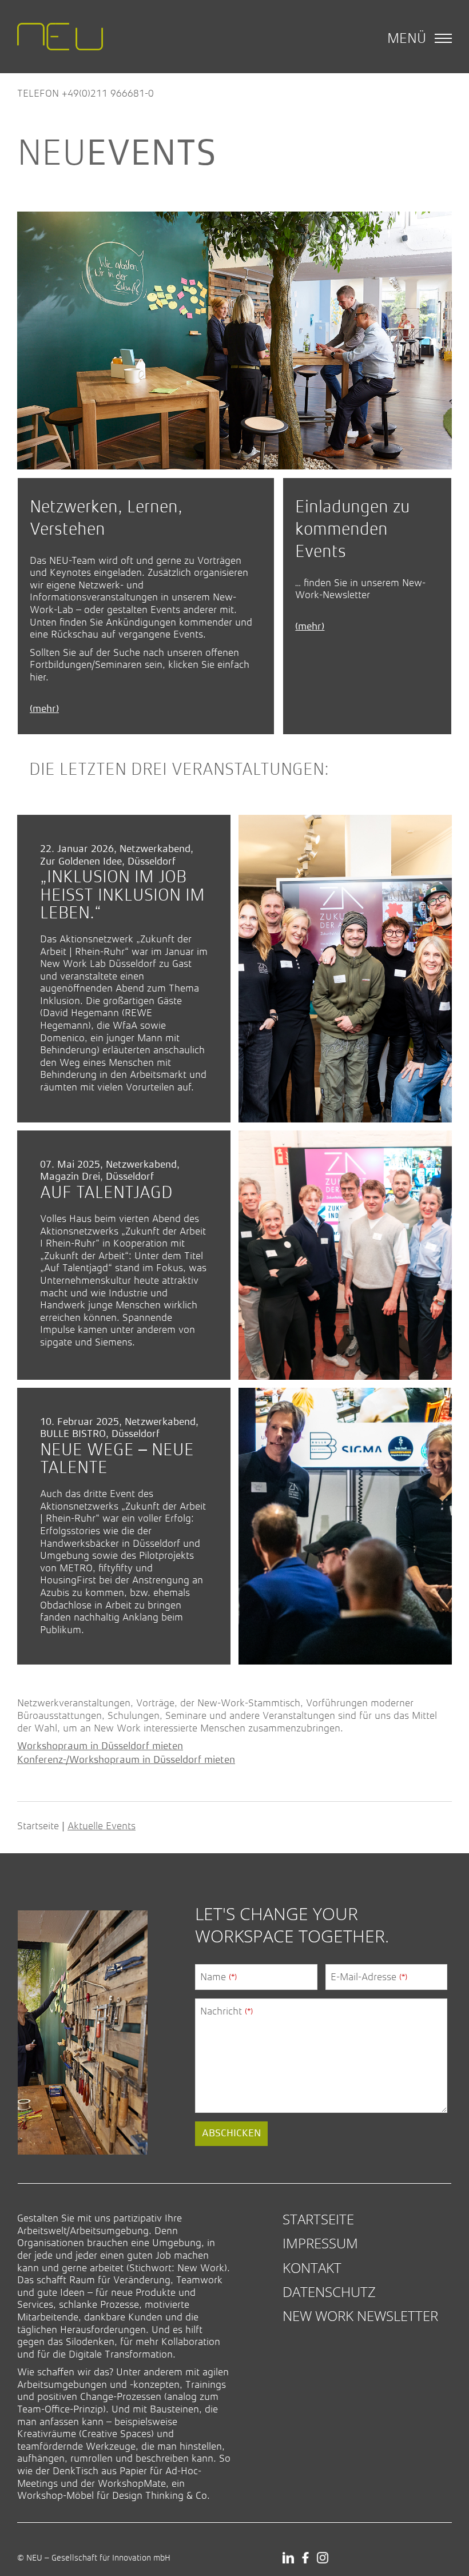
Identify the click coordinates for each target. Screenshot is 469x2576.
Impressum (320, 2243)
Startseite (38, 1826)
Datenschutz (329, 2292)
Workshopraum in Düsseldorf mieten (100, 1746)
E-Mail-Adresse (369, 1977)
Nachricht (226, 2011)
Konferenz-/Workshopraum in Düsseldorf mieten (126, 1760)
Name (218, 1977)
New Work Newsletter (360, 2316)
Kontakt (312, 2268)
